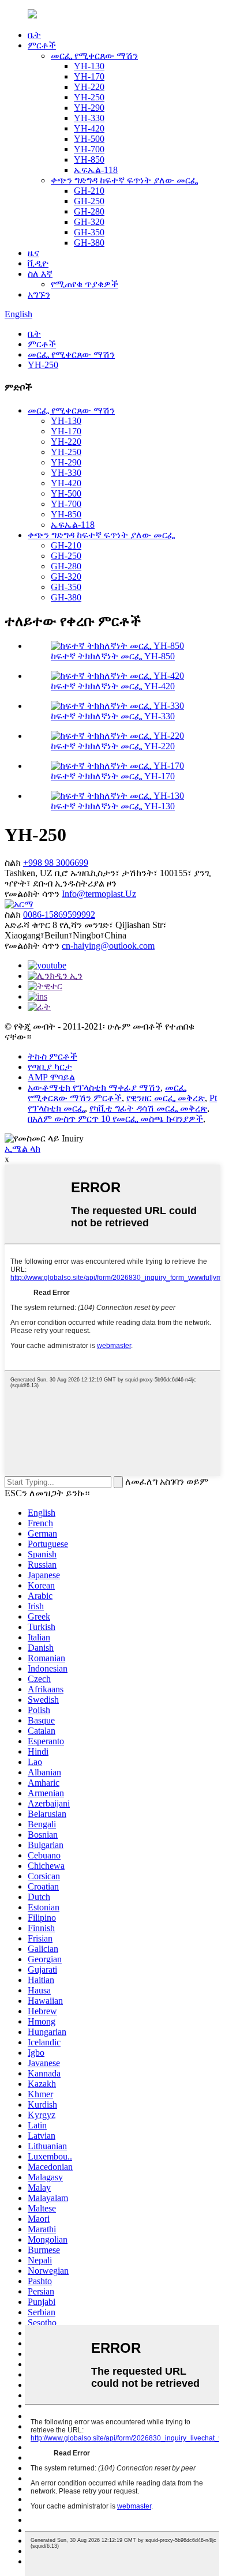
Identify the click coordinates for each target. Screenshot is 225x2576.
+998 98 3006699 (56, 863)
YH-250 (89, 97)
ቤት (34, 35)
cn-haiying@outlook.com (108, 946)
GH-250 (89, 201)
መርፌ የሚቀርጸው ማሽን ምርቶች (107, 1093)
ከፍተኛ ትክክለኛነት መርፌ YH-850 (113, 656)
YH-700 (89, 149)
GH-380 (89, 243)
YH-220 (89, 87)
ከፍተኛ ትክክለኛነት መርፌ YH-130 (113, 806)
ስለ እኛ (40, 274)
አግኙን (39, 294)
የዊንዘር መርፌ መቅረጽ (166, 1098)
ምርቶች (42, 45)
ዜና (33, 253)
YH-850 (89, 159)
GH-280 (89, 211)
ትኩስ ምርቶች (52, 1056)
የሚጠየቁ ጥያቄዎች (85, 284)
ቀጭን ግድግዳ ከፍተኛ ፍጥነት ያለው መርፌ (124, 180)
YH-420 (89, 128)
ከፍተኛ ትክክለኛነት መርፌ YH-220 (113, 746)
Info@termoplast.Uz (99, 894)
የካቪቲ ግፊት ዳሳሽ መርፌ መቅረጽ (148, 1108)
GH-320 (89, 222)
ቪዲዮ (38, 263)
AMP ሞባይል (51, 1077)
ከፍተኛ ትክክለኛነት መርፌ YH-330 (113, 716)
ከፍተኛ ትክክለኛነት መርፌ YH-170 (113, 776)
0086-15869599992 (59, 915)
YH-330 (89, 118)
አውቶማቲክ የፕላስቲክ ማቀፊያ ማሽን (94, 1088)
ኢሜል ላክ (22, 1149)
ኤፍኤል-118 (96, 170)
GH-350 (89, 232)
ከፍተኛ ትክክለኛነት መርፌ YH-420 (113, 686)
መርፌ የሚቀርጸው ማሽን (94, 56)
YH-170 (89, 76)
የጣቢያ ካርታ (50, 1067)
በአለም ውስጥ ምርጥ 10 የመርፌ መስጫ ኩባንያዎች (115, 1119)
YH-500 (89, 139)
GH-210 (89, 191)
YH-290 (89, 108)
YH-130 (89, 66)
